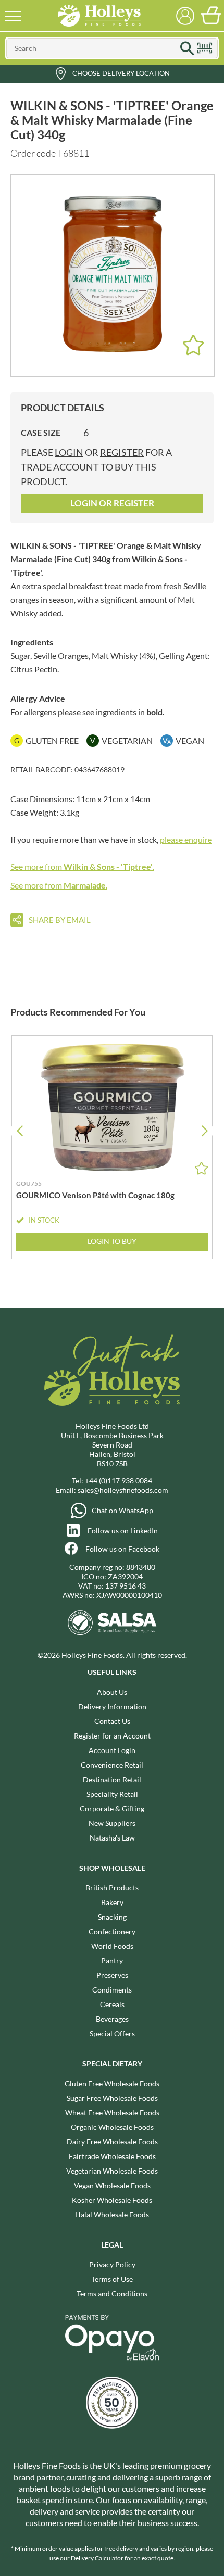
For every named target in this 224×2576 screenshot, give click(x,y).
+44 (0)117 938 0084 (119, 1481)
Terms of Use (112, 2279)
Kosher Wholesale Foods (112, 2200)
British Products (112, 1888)
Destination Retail (112, 1779)
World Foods (112, 1946)
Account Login (112, 1750)
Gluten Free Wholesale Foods (112, 2083)
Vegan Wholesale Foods (112, 2185)
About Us (112, 1692)
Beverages (112, 2019)
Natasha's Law (112, 1838)
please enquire (186, 839)
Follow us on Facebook (122, 1549)
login (69, 452)
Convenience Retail (112, 1765)
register (122, 452)
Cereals (112, 2004)
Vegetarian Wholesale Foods (112, 2171)
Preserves (112, 1975)
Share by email (60, 920)
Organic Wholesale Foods (112, 2127)
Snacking (112, 1917)
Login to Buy (112, 1241)
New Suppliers (112, 1823)
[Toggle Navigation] (13, 16)
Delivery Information (112, 1706)
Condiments (112, 1990)
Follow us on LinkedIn (123, 1531)
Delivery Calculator (97, 2558)
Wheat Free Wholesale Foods (112, 2112)
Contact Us (112, 1721)
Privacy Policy (112, 2264)
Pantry (112, 1960)
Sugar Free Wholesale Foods (112, 2098)
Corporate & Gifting (112, 1809)
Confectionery (112, 1931)
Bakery (112, 1902)
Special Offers (112, 2033)
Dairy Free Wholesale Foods (112, 2142)
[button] (204, 1131)
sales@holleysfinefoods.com (123, 1490)
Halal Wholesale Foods (112, 2215)
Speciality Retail (112, 1794)
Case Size (41, 432)
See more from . (82, 866)
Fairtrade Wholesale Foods (112, 2156)
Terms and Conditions (112, 2294)
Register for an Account (112, 1736)
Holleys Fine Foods (99, 16)
